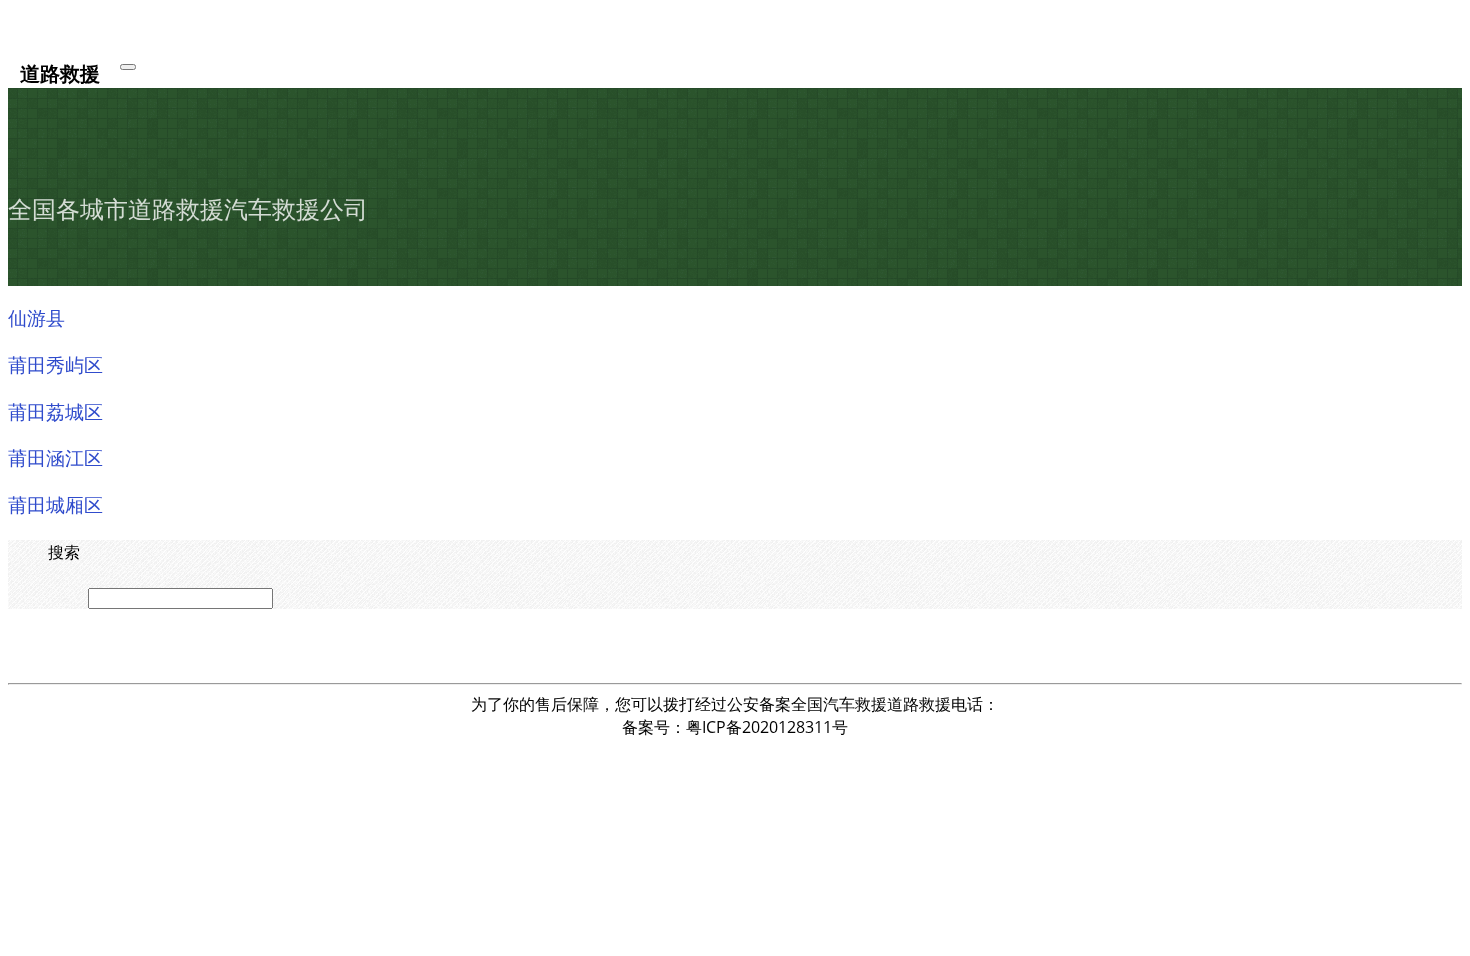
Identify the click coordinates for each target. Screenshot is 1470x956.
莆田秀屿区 (55, 364)
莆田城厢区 (55, 504)
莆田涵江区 (55, 457)
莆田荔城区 (55, 411)
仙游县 (36, 317)
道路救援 (60, 72)
